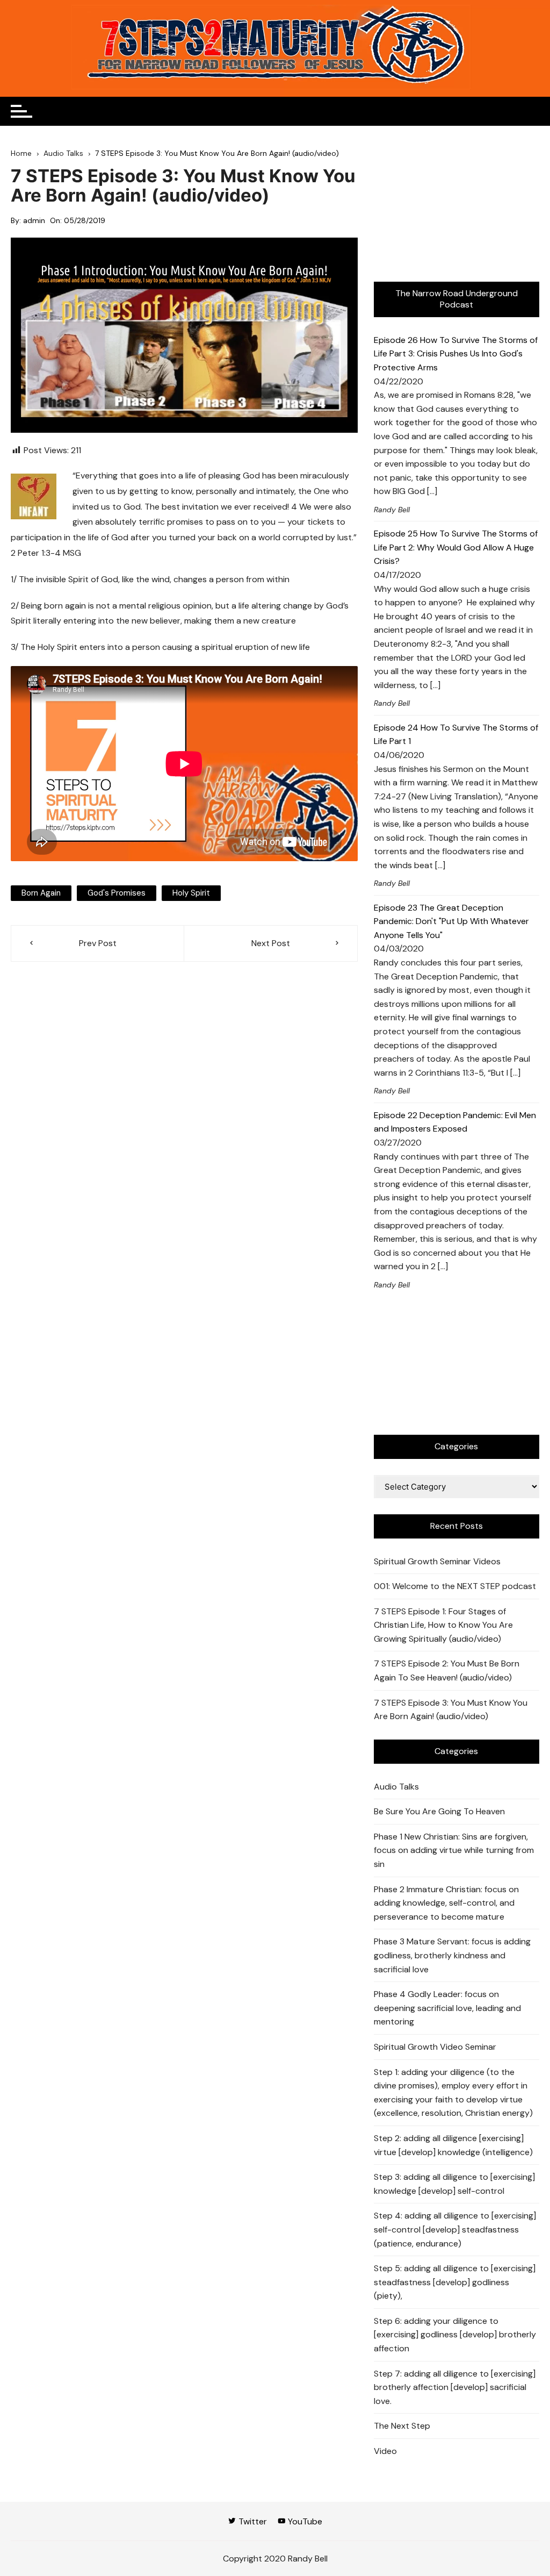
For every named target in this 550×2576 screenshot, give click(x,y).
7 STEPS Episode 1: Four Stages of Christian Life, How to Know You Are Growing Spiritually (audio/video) (443, 1625)
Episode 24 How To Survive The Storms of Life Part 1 (456, 735)
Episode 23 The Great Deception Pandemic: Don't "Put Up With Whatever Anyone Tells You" (451, 921)
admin (34, 220)
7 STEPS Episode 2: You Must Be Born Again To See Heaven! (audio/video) (447, 1670)
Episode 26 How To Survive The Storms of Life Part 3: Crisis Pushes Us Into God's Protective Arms (456, 354)
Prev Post (98, 943)
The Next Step (402, 2426)
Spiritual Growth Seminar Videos (437, 1561)
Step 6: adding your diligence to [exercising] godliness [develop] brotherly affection (455, 2335)
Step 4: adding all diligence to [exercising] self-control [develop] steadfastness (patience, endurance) (455, 2229)
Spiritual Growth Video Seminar (435, 2047)
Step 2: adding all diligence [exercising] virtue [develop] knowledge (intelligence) (453, 2145)
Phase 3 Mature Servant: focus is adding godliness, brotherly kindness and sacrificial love (452, 1955)
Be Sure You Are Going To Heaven (439, 1811)
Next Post (271, 943)
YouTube (304, 2521)
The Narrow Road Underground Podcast (457, 299)
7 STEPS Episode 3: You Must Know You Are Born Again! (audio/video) (451, 1710)
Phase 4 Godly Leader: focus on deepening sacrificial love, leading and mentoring (447, 2008)
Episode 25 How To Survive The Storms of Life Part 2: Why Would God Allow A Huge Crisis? (456, 547)
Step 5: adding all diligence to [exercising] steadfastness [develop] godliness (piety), (455, 2282)
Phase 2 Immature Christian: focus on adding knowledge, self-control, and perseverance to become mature (446, 1903)
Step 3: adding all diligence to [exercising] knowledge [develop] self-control (454, 2184)
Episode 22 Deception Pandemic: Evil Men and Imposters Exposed (455, 1122)
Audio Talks (396, 1787)
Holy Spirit (191, 893)
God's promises (117, 893)
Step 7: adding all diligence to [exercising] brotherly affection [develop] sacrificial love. (455, 2387)
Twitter (252, 2521)
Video (385, 2451)
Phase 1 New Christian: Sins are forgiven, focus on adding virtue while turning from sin (454, 1850)
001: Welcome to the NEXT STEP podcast (455, 1586)
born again (41, 893)
